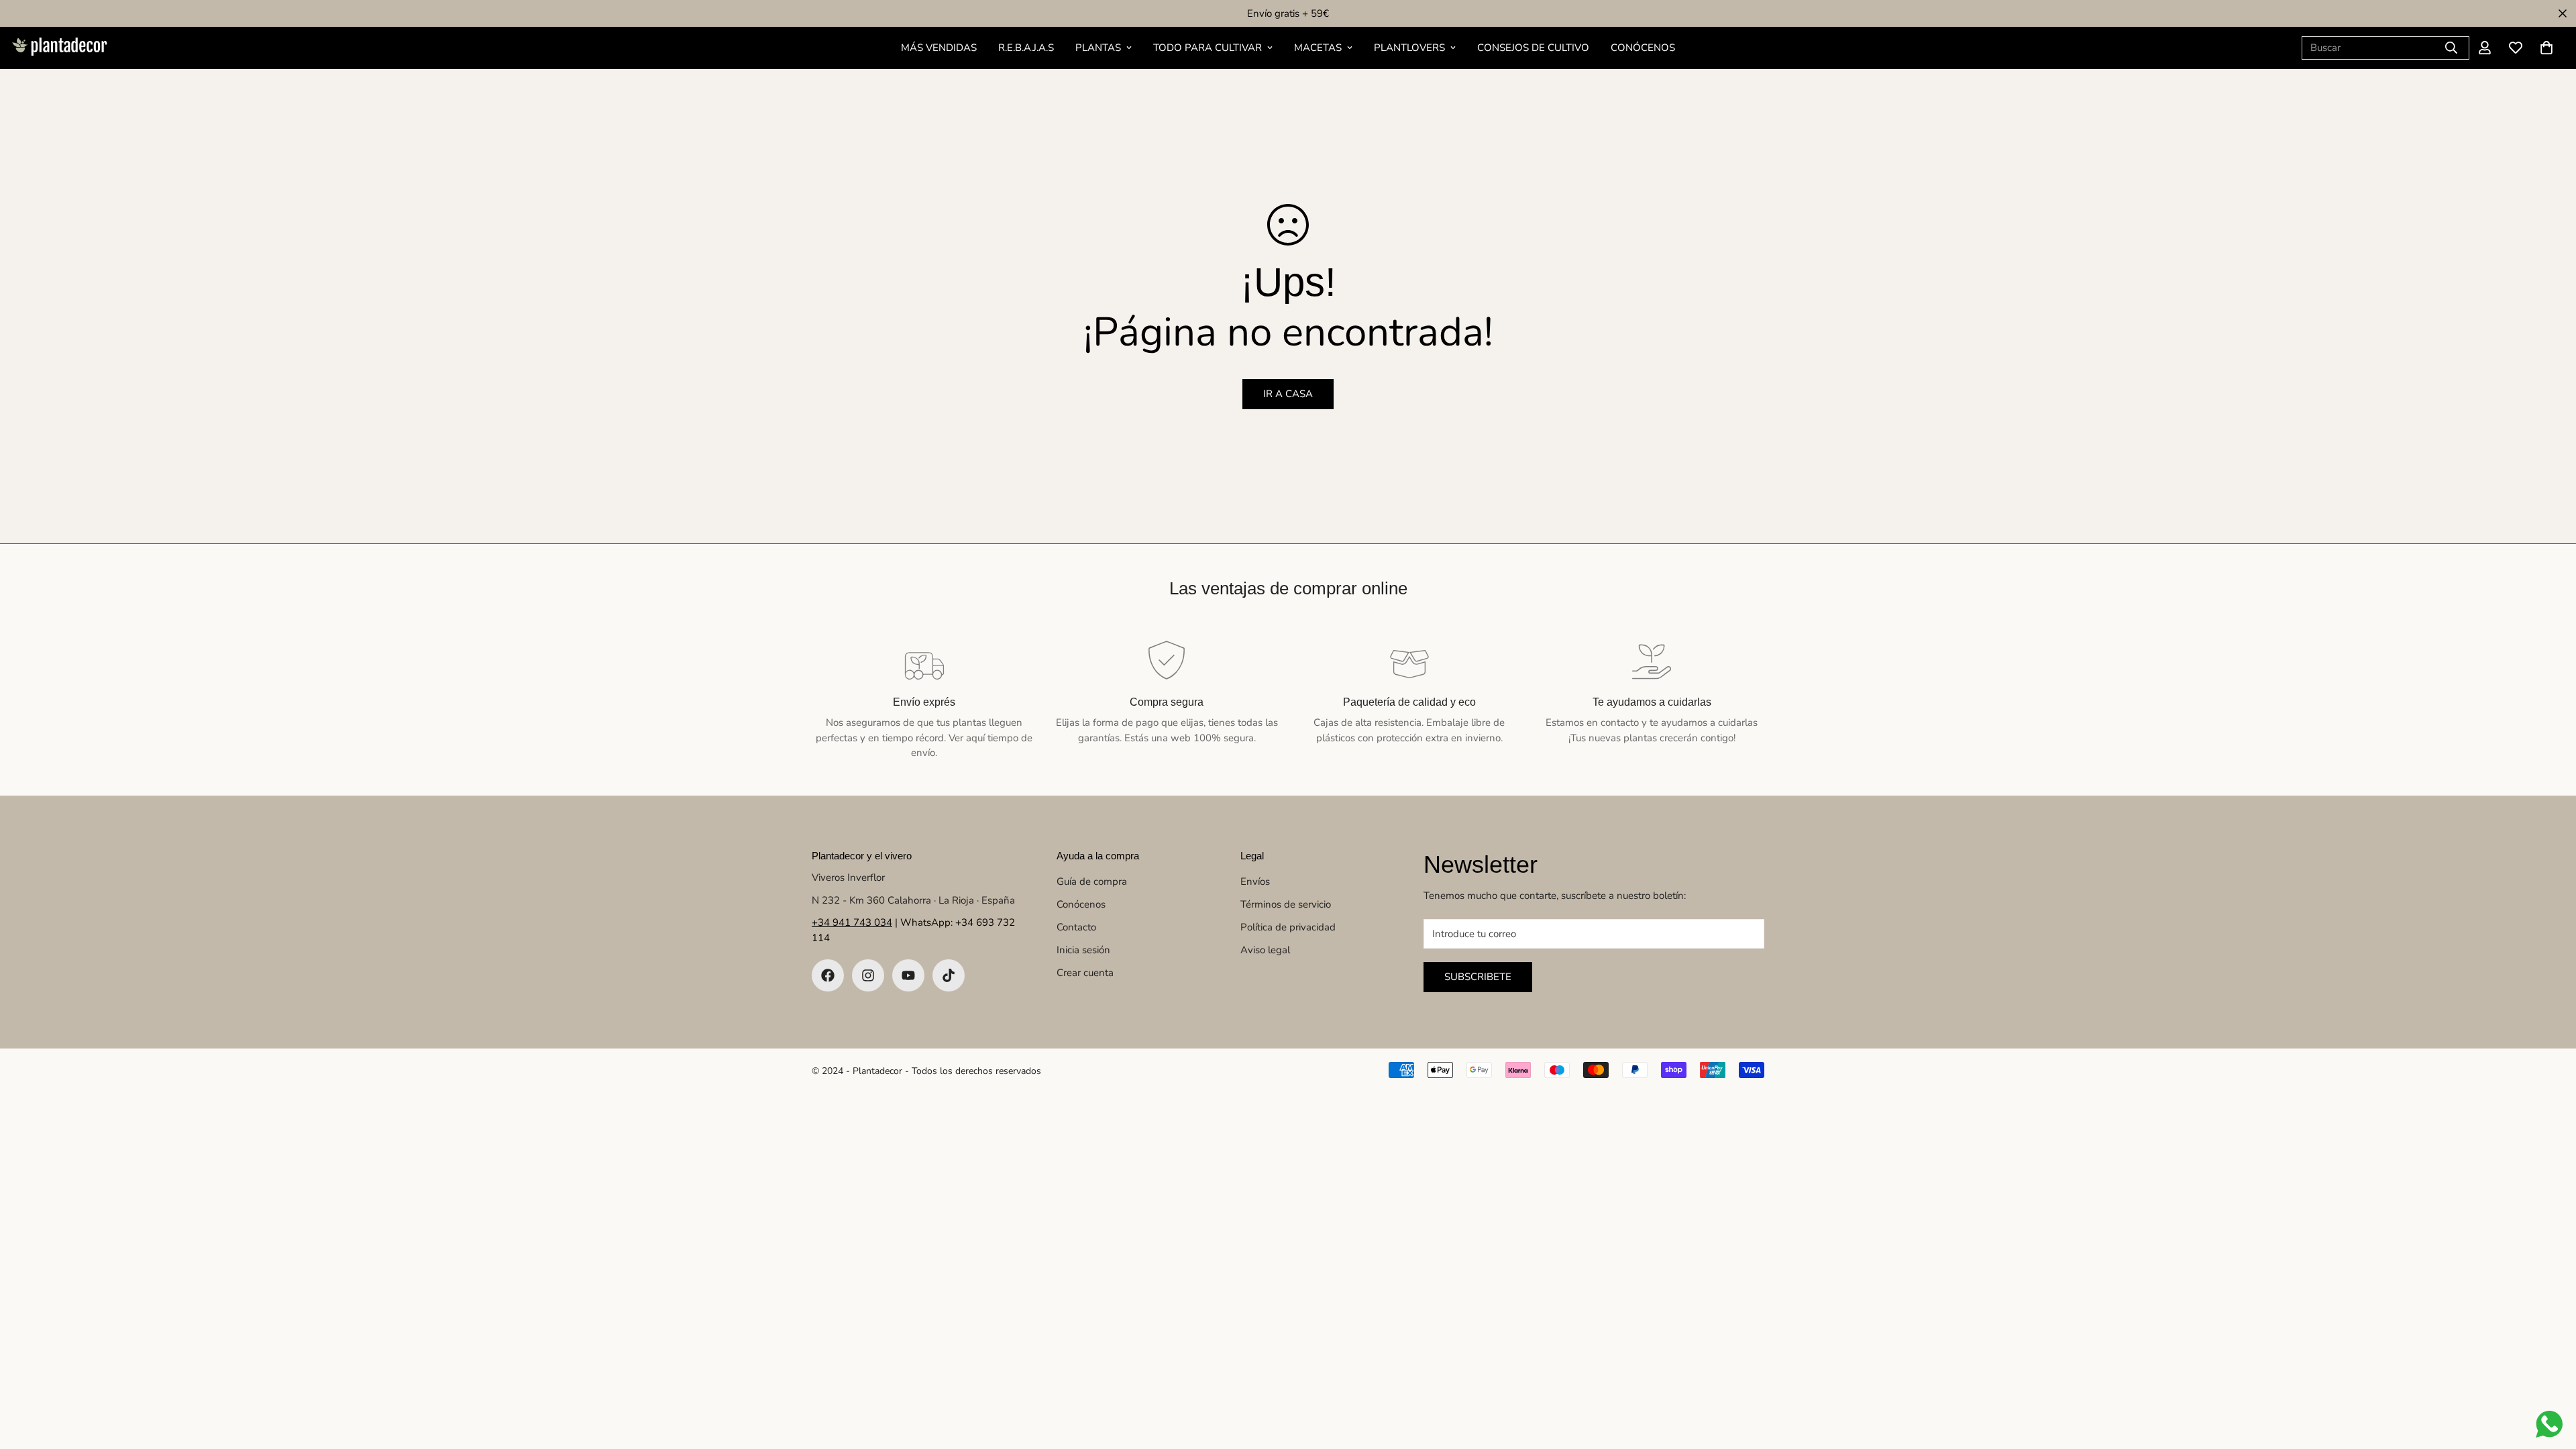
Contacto (1076, 927)
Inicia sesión (1083, 950)
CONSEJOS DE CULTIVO (1533, 48)
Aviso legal (1265, 950)
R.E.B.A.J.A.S (1026, 48)
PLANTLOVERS (1409, 48)
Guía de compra (1092, 881)
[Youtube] (908, 975)
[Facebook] (828, 975)
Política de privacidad (1288, 927)
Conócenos (1081, 904)
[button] (2546, 48)
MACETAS (1318, 48)
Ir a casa (1288, 394)
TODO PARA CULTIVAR (1207, 48)
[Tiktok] (949, 975)
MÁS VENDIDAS (939, 48)
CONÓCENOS (1643, 48)
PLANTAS (1098, 48)
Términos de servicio (1286, 904)
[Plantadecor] (59, 48)
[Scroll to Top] (2550, 1376)
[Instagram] (868, 975)
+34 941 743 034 (852, 922)
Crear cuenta (1085, 973)
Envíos (1255, 881)
